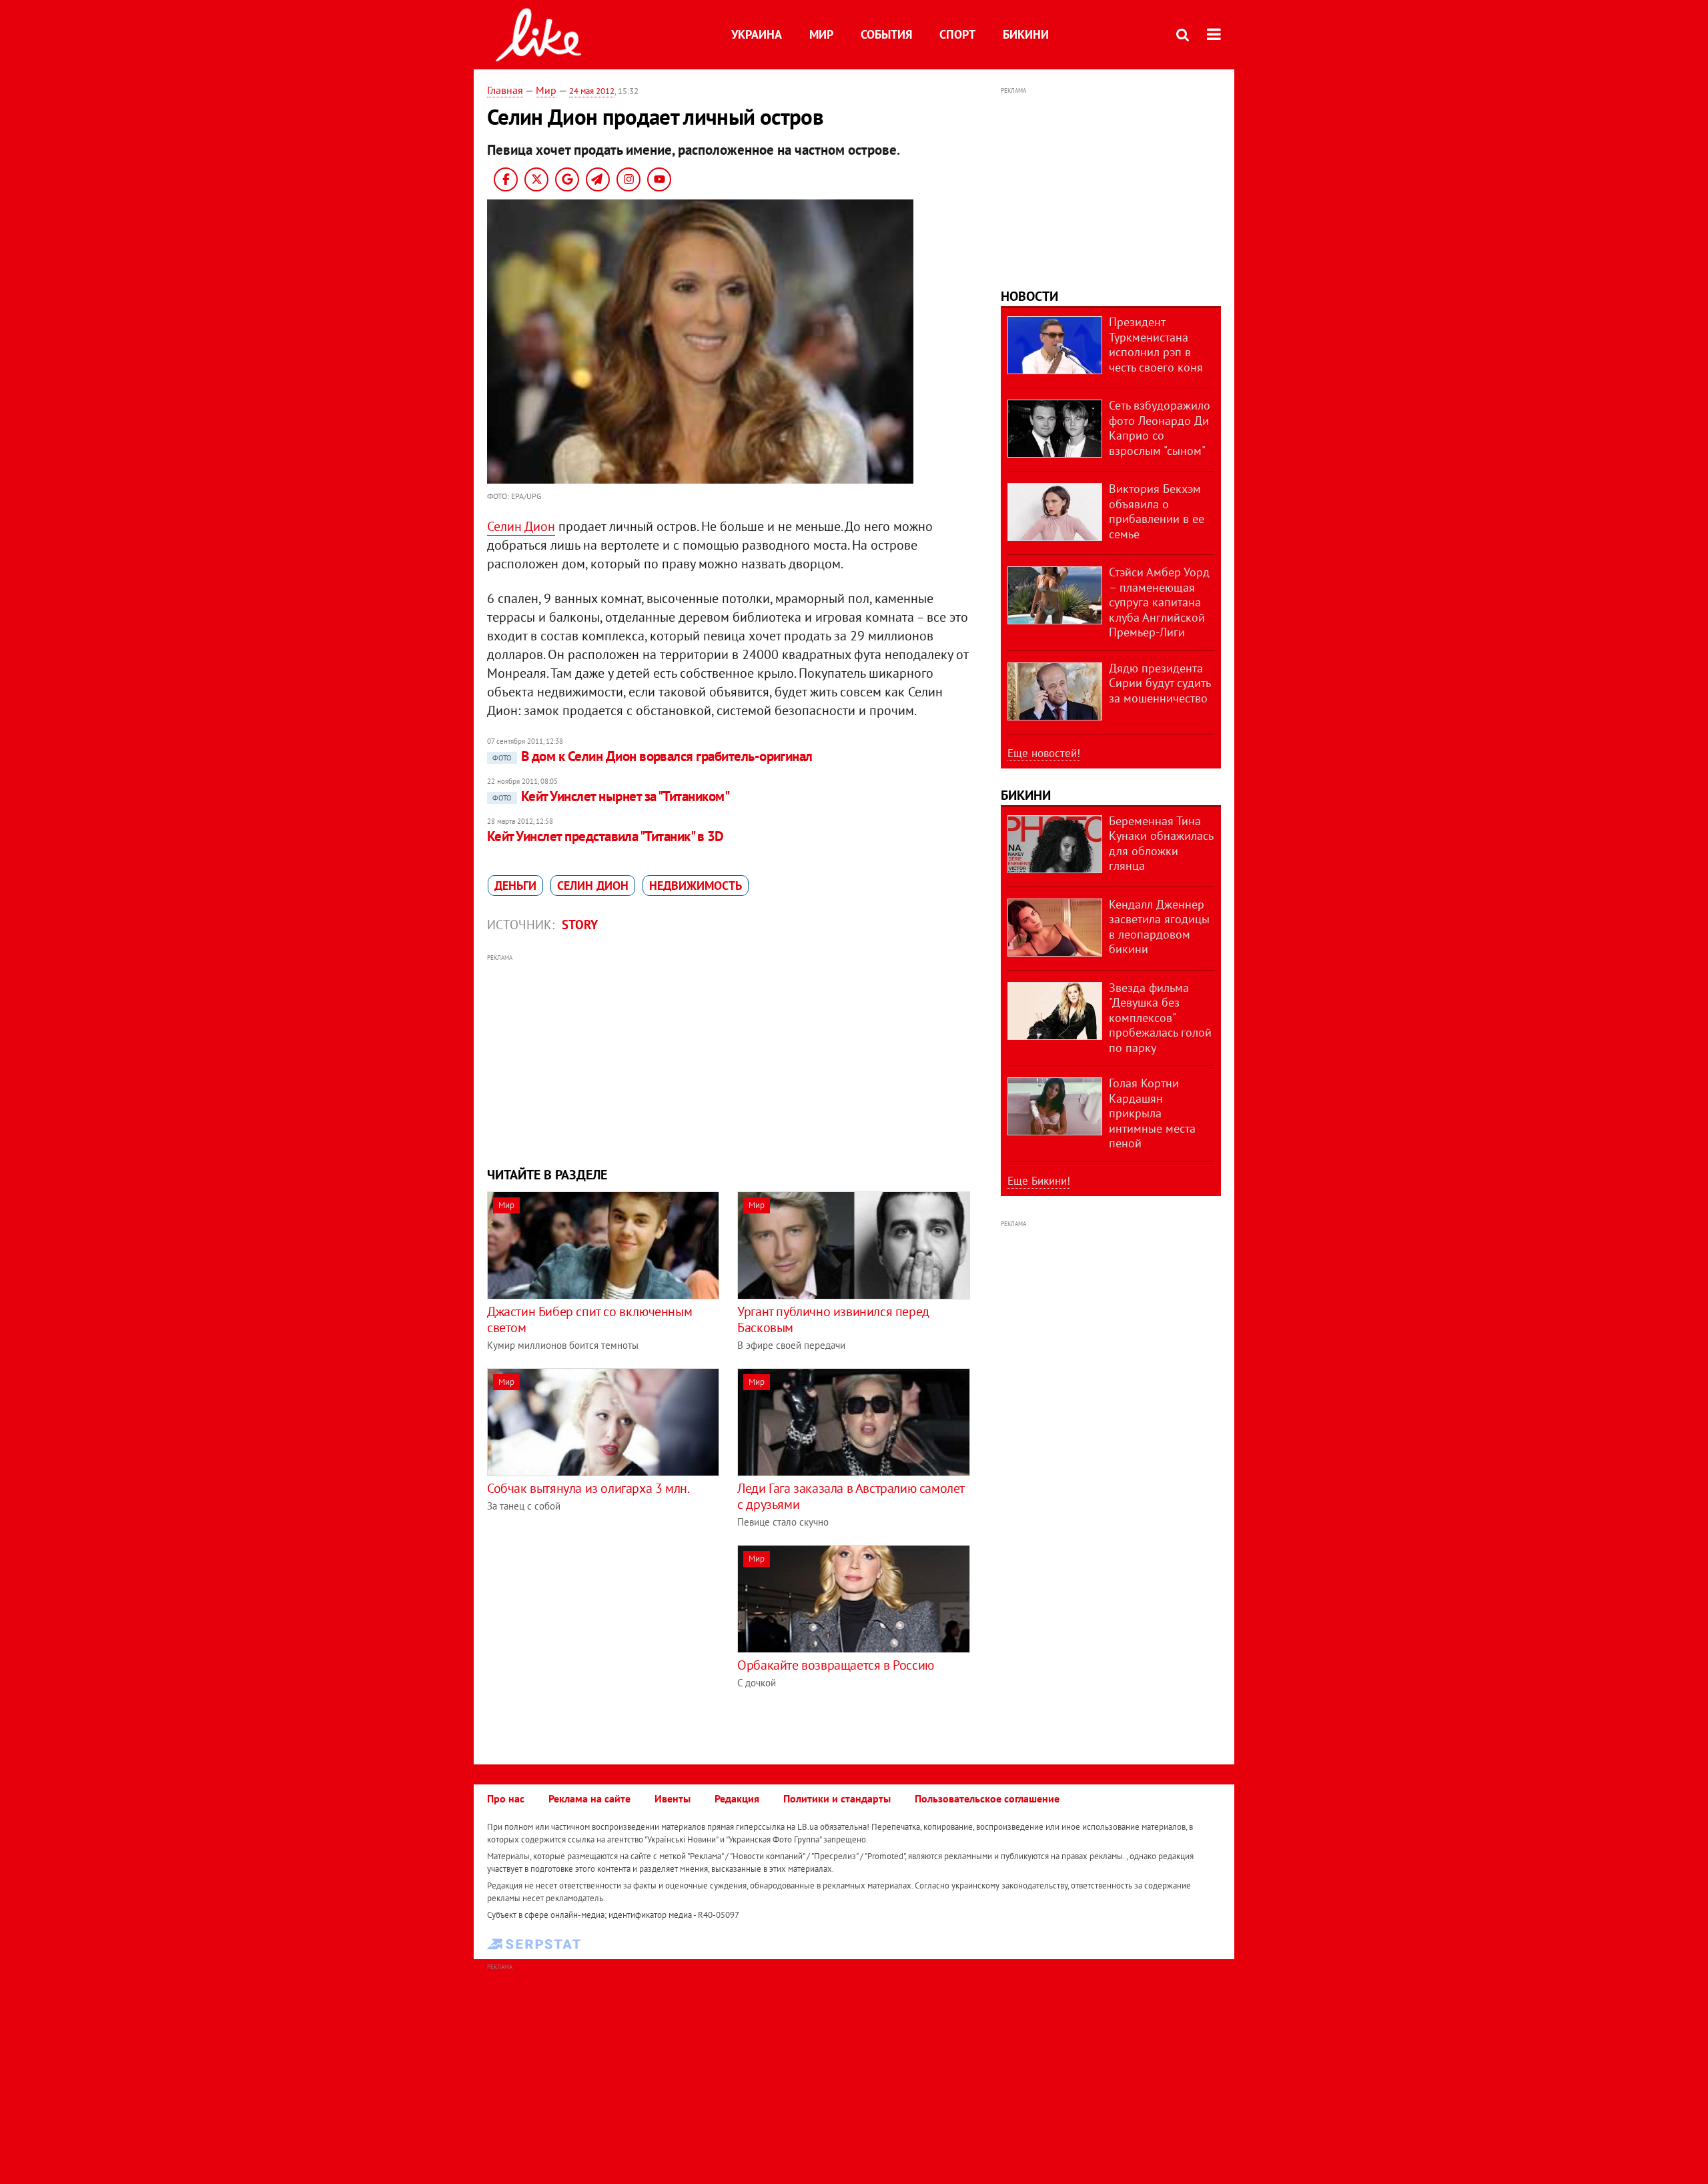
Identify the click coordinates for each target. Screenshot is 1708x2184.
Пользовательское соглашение (987, 1798)
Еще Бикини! (1039, 1181)
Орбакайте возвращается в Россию (836, 1665)
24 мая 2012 (592, 91)
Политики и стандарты (837, 1798)
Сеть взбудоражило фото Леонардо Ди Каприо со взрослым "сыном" (1160, 428)
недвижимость (696, 886)
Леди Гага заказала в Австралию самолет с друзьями (851, 1496)
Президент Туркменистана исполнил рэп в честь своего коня (1156, 345)
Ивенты (673, 1798)
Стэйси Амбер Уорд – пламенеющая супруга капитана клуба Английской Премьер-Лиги (1159, 602)
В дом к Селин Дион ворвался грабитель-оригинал (653, 756)
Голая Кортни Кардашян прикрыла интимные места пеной (1152, 1113)
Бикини (1026, 34)
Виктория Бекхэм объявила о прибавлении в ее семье (1157, 511)
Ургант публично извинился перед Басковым (833, 1319)
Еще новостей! (1044, 753)
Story (580, 925)
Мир (821, 34)
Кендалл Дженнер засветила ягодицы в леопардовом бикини (1159, 927)
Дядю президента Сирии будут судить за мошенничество (1160, 683)
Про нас (506, 1798)
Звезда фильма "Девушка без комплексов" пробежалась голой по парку (1160, 1018)
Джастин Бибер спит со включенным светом (589, 1319)
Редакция (737, 1798)
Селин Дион (521, 526)
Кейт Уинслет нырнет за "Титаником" (611, 796)
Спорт (957, 34)
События (886, 34)
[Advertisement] (729, 1059)
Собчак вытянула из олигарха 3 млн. (588, 1488)
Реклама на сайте (589, 1798)
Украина (757, 34)
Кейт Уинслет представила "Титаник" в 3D (605, 836)
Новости (1029, 296)
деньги (515, 886)
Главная (505, 90)
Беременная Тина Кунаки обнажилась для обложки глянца (1161, 844)
